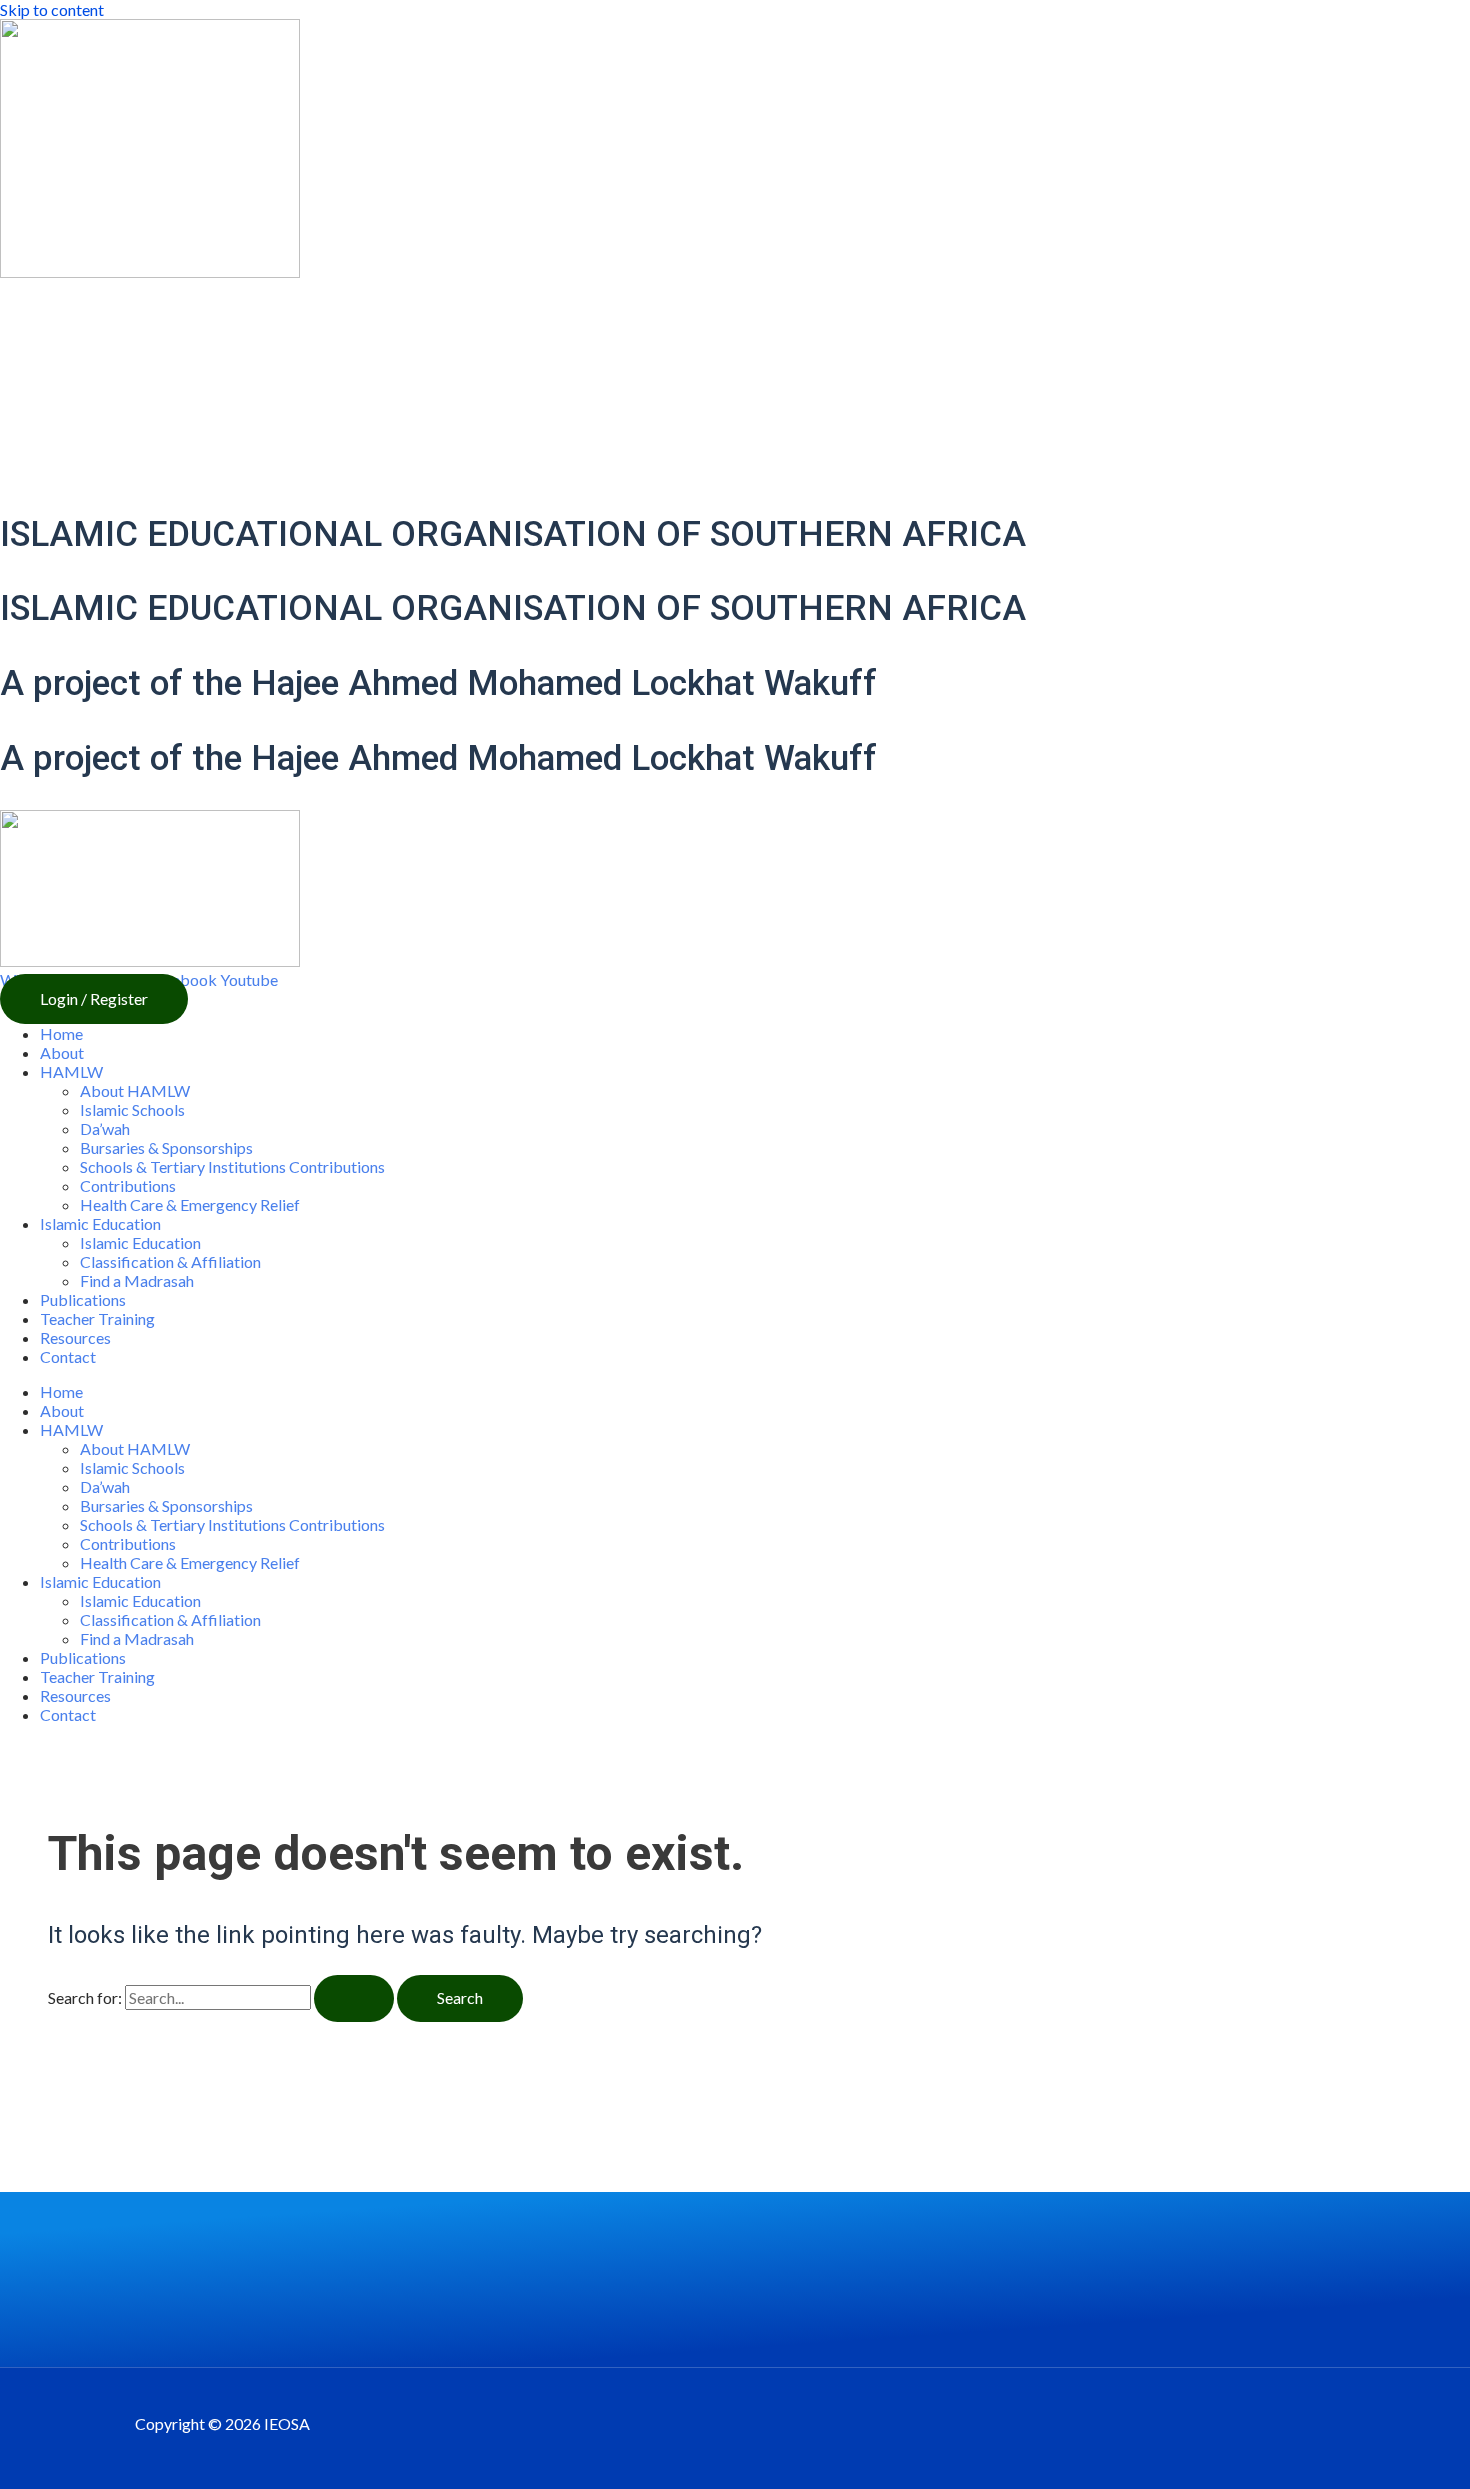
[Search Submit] (354, 1998)
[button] (94, 999)
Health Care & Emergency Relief (190, 1204)
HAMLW (71, 1071)
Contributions (128, 1185)
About (62, 1052)
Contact (68, 1356)
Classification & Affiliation (170, 1261)
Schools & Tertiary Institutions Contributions (232, 1166)
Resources (75, 1337)
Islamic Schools (132, 1109)
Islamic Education (140, 1242)
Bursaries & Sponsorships (166, 1147)
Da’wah (105, 1128)
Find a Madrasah (137, 1280)
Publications (83, 1299)
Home (61, 1033)
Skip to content (52, 9)
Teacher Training (97, 1318)
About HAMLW (135, 1090)
